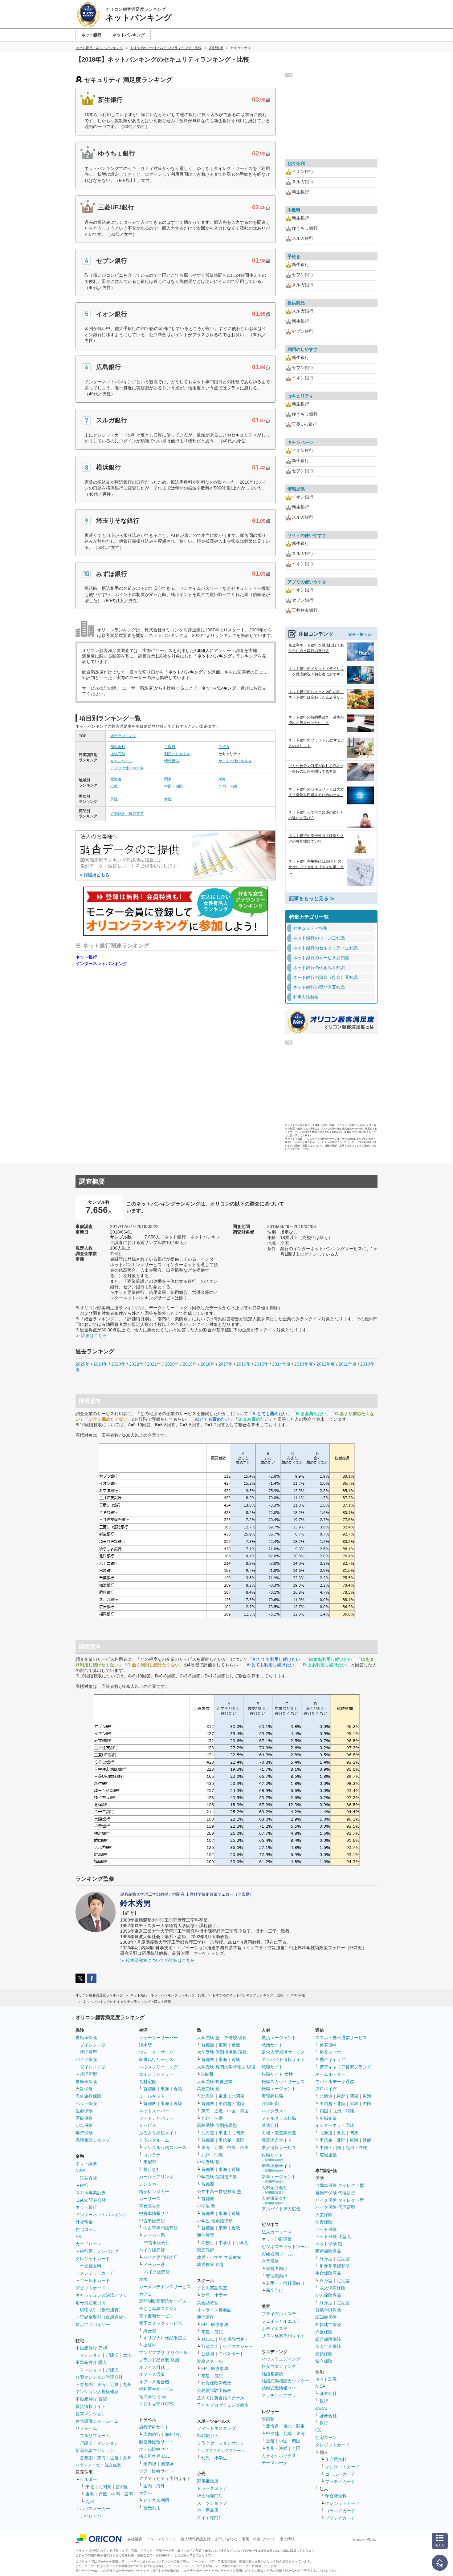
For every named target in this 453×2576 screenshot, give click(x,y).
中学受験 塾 (208, 2162)
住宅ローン (86, 2229)
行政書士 (210, 2346)
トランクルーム (154, 2140)
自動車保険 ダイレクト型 (340, 2185)
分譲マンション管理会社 (99, 2377)
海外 (161, 2486)
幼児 (206, 2295)
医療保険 (84, 2118)
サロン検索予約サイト (283, 2336)
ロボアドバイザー (93, 2324)
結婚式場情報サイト (281, 2388)
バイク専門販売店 (161, 2257)
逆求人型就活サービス (283, 2052)
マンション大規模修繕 (97, 2392)
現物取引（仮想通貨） (101, 2310)
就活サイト (272, 2045)
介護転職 (270, 2103)
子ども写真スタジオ (158, 2308)
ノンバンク (108, 2251)
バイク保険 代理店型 (335, 2207)
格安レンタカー (154, 2192)
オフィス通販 (152, 2374)
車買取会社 (150, 2206)
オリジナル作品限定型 (165, 2338)
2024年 (100, 1364)
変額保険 (324, 2354)
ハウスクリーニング (158, 2067)
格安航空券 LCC (155, 2456)
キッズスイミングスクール (221, 2451)
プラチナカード (340, 2481)
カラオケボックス (279, 2456)
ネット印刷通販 (277, 2239)
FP (204, 2324)
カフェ (145, 2294)
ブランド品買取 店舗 (159, 2360)
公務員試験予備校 (214, 2390)
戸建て (112, 2355)
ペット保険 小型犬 (333, 2236)
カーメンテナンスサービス (165, 2287)
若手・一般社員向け (285, 2283)
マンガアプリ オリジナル (163, 2353)
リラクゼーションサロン (221, 2443)
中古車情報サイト (156, 2213)
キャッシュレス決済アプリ (101, 2295)
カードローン (88, 2244)
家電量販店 (208, 2481)
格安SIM (328, 2045)
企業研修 (270, 2261)
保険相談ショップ (93, 2140)
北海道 (116, 779)
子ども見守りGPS (156, 2404)
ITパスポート (231, 2354)
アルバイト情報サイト (283, 2059)
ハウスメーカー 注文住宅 (98, 2465)
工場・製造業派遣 (279, 2133)
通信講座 (206, 2317)
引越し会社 (150, 2169)
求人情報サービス (279, 2147)
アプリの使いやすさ (127, 768)
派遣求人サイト (277, 2140)
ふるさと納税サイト (158, 2133)
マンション (91, 2355)
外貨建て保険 (328, 2324)
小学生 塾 (206, 2206)
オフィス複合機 (154, 2382)
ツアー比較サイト (156, 2471)
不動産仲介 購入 (91, 2362)
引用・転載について (259, 2539)
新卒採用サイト (277, 2168)
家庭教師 (206, 2250)
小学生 (242, 2243)
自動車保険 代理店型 (335, 2193)
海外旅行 (173, 2434)
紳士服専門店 (210, 2496)
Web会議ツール (277, 2254)
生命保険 (84, 2111)
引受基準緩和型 (335, 2266)
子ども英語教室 (212, 2288)
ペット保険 (86, 2103)
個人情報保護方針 (196, 2539)
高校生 (208, 2243)
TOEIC (208, 2339)
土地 (127, 2355)
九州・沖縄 (228, 786)
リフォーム (86, 2428)
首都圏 (86, 2385)
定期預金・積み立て (127, 814)
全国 (296, 2448)
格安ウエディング (279, 2366)
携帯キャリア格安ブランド (345, 2067)
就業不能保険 (328, 2310)
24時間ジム (208, 2436)
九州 (127, 2385)
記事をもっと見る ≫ (312, 898)
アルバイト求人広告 (281, 2209)
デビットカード (91, 2288)
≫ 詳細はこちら (91, 1335)
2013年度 (304, 1364)
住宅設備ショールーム (97, 2421)
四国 (324, 2111)
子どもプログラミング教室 (223, 2405)
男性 (114, 799)
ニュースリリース (161, 2539)
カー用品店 (208, 2510)
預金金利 (118, 747)
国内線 (150, 2464)
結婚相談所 (272, 2374)
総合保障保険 (328, 2339)
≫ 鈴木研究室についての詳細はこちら (157, 1960)
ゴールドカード (95, 2280)
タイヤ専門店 (210, 2518)
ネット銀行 (86, 957)
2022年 (136, 1364)
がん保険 (84, 2125)
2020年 (172, 1364)
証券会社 (88, 2178)
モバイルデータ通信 (335, 2082)
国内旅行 (152, 2434)
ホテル (145, 2493)
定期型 (343, 2259)
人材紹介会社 (275, 2190)
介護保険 (324, 2332)
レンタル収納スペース (165, 2147)
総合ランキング (123, 736)
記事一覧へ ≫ (360, 634)
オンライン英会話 (214, 2310)
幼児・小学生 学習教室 (219, 2257)
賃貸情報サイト (91, 2406)
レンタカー (150, 2184)
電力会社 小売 (153, 2397)
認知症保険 (326, 2317)
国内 (148, 2486)
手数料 (170, 747)
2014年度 (281, 1364)
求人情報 (287, 2539)
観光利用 (152, 2508)
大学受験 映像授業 (215, 2082)
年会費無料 (91, 2266)
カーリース (150, 2199)
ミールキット (152, 2096)
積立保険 (324, 2361)
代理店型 (88, 2052)
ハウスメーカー (95, 2509)
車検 (143, 2279)
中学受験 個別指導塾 (217, 2177)
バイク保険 (86, 2059)
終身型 (326, 2259)
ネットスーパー (154, 2111)
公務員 (208, 2354)
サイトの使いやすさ (235, 761)
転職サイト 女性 (277, 2074)
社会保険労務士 (234, 2339)
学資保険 (84, 2133)
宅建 (206, 2332)
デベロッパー (93, 2516)
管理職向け (277, 2276)
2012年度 (326, 1364)
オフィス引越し (154, 2367)
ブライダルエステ (279, 2314)
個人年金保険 (328, 2346)
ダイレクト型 (93, 2045)
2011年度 (348, 1364)
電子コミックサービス (161, 2323)
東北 (90, 2487)
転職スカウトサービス (283, 2082)
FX (78, 2236)
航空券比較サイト (156, 2442)
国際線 (167, 2464)
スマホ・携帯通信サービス (341, 2038)
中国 (367, 2103)
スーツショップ (212, 2503)
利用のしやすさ (177, 754)
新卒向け (275, 2290)
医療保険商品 (328, 2251)
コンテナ (152, 2155)
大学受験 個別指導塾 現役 (222, 2052)
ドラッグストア (212, 2488)
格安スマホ (330, 2052)
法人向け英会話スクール (221, 2398)
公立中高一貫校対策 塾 (219, 2192)
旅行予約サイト (154, 2427)
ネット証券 (86, 2163)
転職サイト (272, 2067)
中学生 (225, 2243)
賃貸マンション (91, 2414)
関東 (168, 779)
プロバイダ (326, 2089)
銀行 (84, 2185)
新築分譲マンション (95, 2450)
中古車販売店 (152, 2221)
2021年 (154, 1364)
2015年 (261, 1364)
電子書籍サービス (156, 2316)
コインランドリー (156, 2074)
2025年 (83, 1364)
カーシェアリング (156, 2177)
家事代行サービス (156, 2059)
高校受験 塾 (208, 2089)
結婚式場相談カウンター (285, 2381)
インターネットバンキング (101, 964)
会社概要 (135, 2539)
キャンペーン (121, 761)
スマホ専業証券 (91, 2193)
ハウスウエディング (281, 2359)
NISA (80, 2171)
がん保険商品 (328, 2295)
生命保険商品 (328, 2273)
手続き (224, 747)
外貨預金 (84, 2222)
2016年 (243, 1364)
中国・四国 (173, 786)
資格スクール (210, 2361)
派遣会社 (270, 2125)
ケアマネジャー (238, 2346)
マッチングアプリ (279, 2396)
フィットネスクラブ (216, 2428)
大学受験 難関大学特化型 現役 (226, 2067)
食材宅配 (148, 2082)
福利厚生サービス (156, 2389)
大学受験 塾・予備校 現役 (222, 2038)
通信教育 (206, 2235)
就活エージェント (279, 2038)
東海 (222, 779)
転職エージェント (279, 2089)
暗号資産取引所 (91, 2303)
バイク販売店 (152, 2250)
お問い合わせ (226, 2539)
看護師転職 (272, 2096)
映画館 (268, 2419)
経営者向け (277, 2268)
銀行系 (86, 2251)
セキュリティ (300, 396)
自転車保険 (86, 2082)
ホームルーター (330, 2074)
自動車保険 (86, 2038)
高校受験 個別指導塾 (217, 2125)
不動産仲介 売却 (91, 2348)
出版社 (150, 2345)
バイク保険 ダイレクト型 (340, 2200)
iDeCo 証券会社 (91, 2200)
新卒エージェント (279, 2179)
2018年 (208, 1364)
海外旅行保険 (88, 2096)
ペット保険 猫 (329, 2244)
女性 (168, 799)
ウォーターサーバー (158, 2038)
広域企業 (328, 2118)
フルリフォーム (95, 2436)
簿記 (218, 2332)
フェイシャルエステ (281, 2321)
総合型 (150, 2331)
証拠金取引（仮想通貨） (104, 2317)
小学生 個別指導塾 (215, 2221)
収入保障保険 (333, 2288)
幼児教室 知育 (210, 2264)
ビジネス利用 (156, 2500)
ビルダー (88, 2479)
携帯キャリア (333, 2059)
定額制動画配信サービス (163, 2301)
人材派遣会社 (275, 2200)
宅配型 (150, 2162)
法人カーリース (277, 2232)
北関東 (105, 2487)
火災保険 (84, 2089)
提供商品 (118, 754)
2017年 (226, 1364)
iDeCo (321, 2408)
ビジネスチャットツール (285, 2247)
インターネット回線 (335, 2125)
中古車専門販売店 (161, 2228)
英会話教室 (208, 2303)
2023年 (118, 1364)
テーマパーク (275, 2463)
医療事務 (220, 2324)
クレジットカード (93, 2259)
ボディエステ (275, 2328)
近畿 (114, 786)
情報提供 (172, 761)
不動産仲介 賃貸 (91, 2399)
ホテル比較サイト (156, 2449)
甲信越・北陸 (231, 2103)
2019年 (190, 1364)
